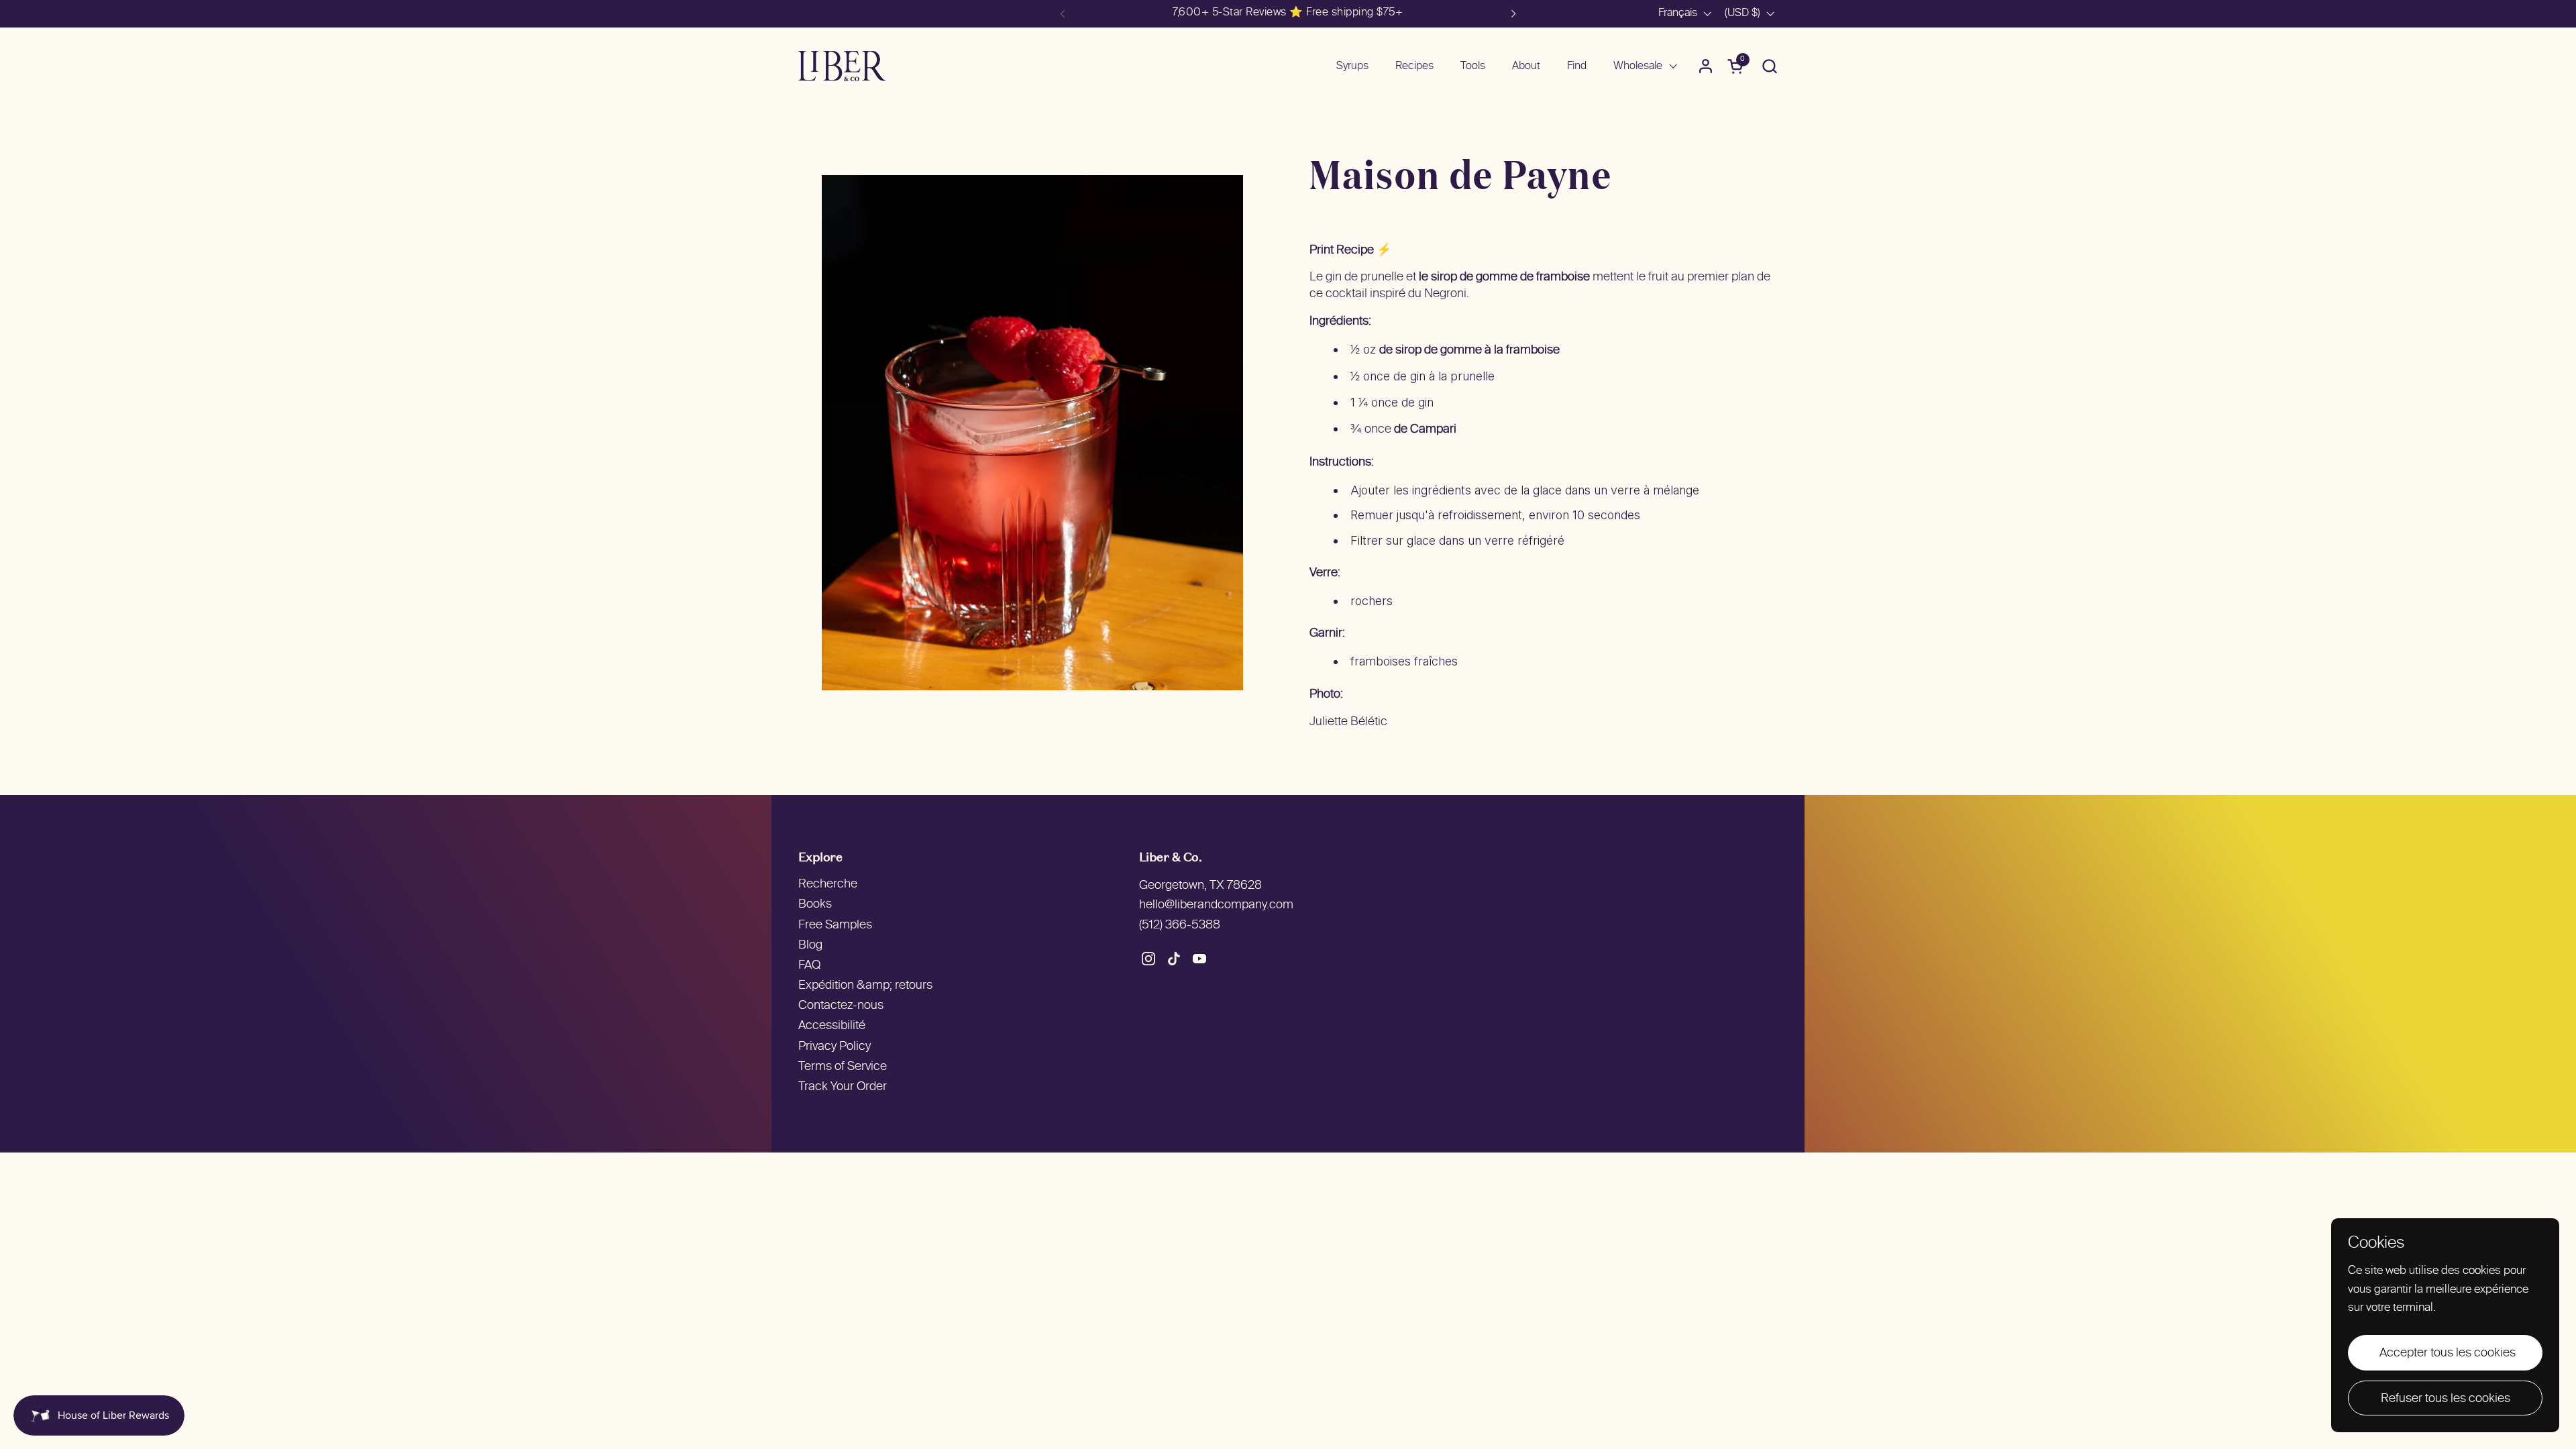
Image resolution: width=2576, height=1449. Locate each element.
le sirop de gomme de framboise (1504, 277)
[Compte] (1706, 66)
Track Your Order (843, 1087)
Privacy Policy (835, 1047)
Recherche (828, 884)
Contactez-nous (841, 1006)
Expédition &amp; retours (865, 986)
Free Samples (835, 925)
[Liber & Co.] (842, 66)
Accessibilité (832, 1026)
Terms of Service (843, 1067)
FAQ (809, 966)
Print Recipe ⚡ (1350, 251)
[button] (1769, 66)
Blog (810, 946)
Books (815, 905)
